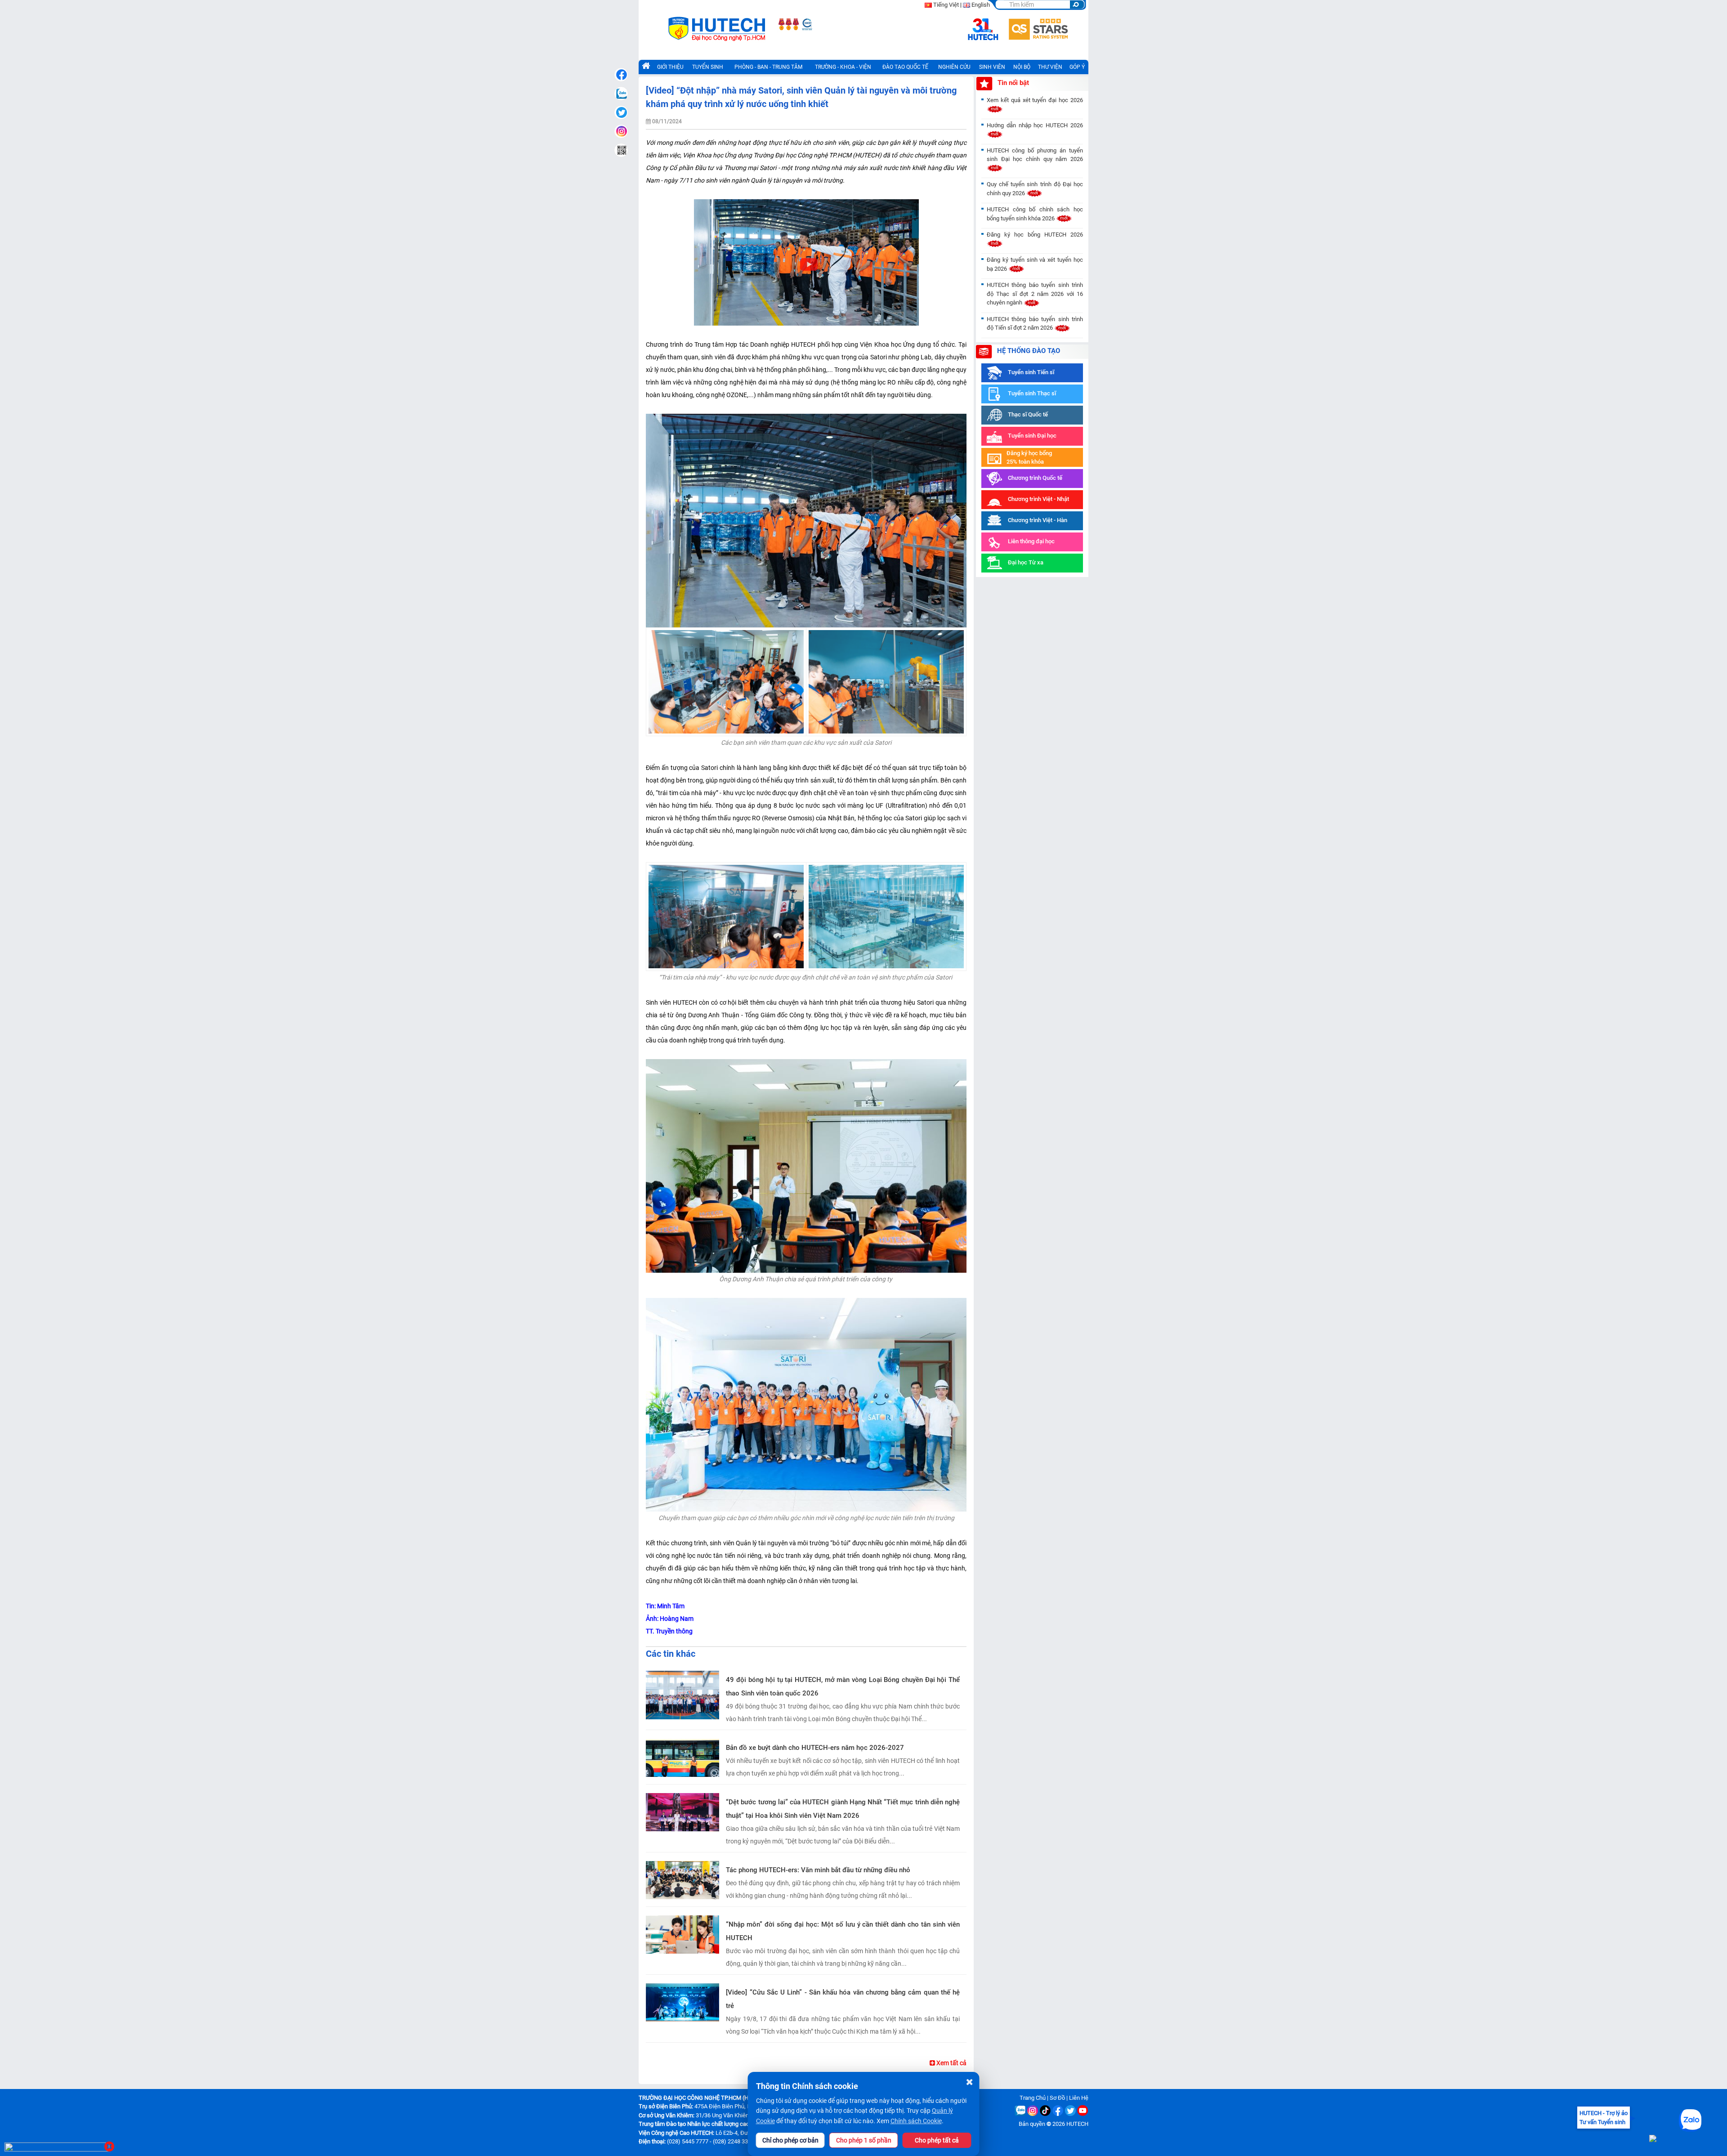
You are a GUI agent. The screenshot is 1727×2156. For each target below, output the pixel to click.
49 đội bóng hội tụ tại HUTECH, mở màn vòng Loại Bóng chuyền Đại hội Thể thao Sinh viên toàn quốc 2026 (843, 1686)
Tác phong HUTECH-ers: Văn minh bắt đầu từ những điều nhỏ (818, 1870)
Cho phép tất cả (937, 2140)
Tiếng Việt (946, 5)
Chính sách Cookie (916, 2121)
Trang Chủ (1033, 2098)
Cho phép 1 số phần (864, 2140)
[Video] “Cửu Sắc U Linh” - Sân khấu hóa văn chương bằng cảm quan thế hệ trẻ (843, 1999)
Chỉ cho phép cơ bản (790, 2140)
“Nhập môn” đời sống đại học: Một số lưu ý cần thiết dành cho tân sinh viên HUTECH (843, 1931)
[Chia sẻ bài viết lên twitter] (621, 112)
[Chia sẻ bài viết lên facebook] (621, 75)
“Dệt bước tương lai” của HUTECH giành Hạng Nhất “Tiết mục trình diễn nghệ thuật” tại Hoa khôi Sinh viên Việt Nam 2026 (843, 1809)
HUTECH (1077, 2124)
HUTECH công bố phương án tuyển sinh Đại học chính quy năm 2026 (1035, 155)
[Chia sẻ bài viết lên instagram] (621, 131)
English (981, 5)
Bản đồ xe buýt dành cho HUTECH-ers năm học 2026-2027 (815, 1748)
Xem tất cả (951, 2063)
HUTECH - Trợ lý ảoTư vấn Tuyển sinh (1604, 2118)
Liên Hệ (1079, 2098)
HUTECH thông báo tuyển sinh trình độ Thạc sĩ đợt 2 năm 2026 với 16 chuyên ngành (1035, 294)
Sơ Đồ (1057, 2098)
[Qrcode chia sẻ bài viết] (621, 150)
